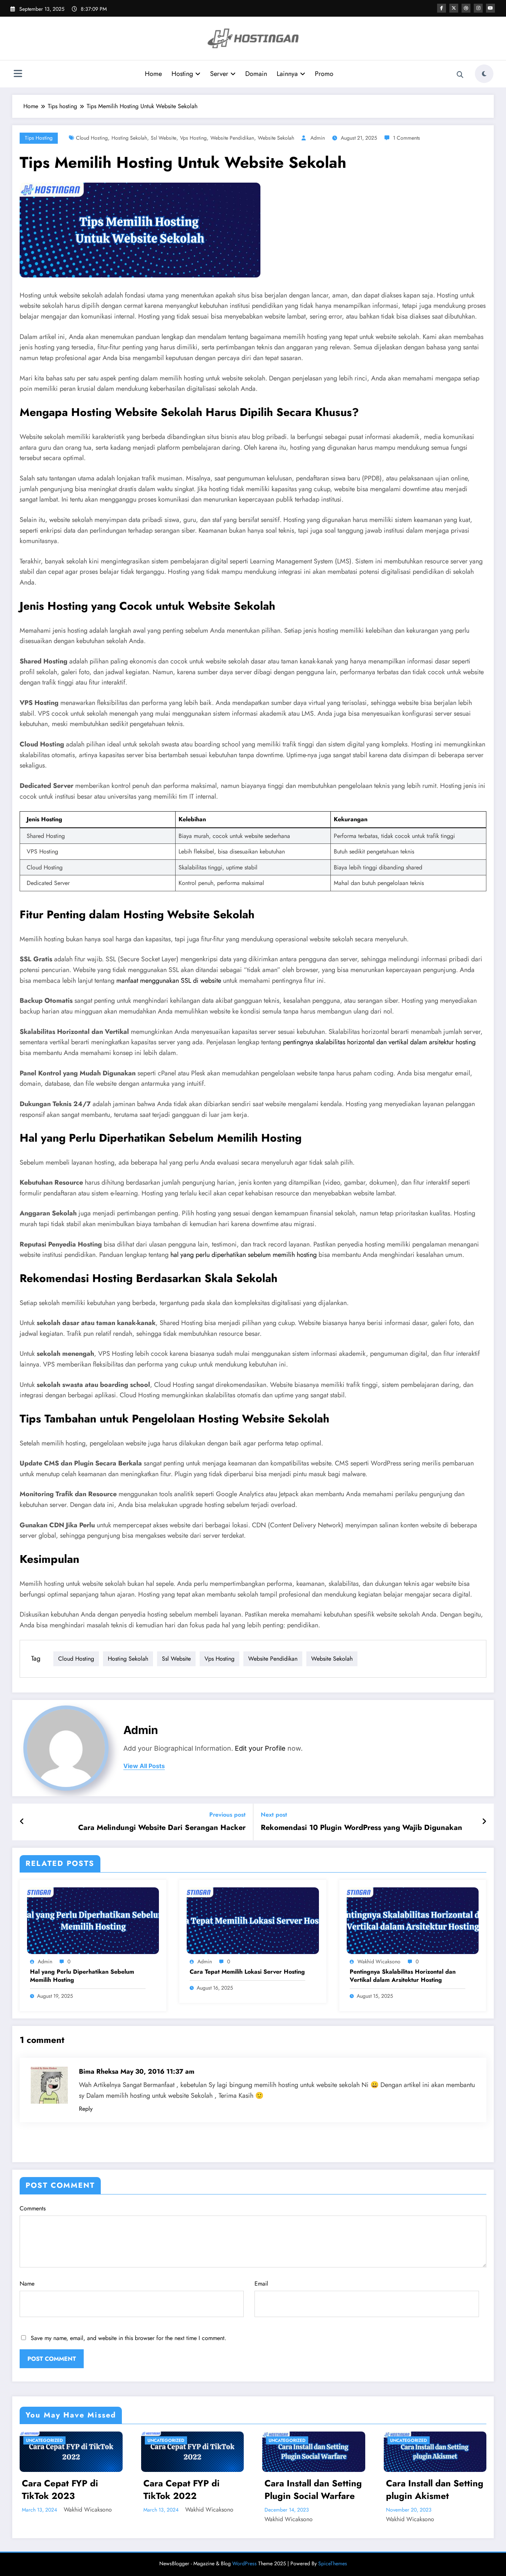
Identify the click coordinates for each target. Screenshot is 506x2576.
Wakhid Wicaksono (379, 1961)
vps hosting (193, 138)
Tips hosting (39, 138)
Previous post (227, 1815)
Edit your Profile (260, 1748)
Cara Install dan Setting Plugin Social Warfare (192, 2490)
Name (27, 2284)
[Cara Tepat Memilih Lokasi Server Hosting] (253, 1920)
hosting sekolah (129, 138)
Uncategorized (45, 2440)
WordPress (244, 2563)
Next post (274, 1815)
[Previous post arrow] (22, 1822)
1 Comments (407, 138)
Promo (324, 74)
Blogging (402, 2440)
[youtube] (490, 8)
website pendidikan (232, 138)
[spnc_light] (484, 74)
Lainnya (287, 74)
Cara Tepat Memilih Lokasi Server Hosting (247, 1972)
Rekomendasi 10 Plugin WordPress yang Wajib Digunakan (362, 1828)
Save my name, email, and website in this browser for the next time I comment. (129, 2338)
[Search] (460, 75)
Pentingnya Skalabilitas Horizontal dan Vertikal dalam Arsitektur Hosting (403, 1976)
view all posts (144, 1766)
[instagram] (478, 8)
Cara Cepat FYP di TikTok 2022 (60, 2490)
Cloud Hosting (92, 138)
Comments (33, 2208)
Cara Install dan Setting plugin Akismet (314, 2490)
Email (261, 2284)
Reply (86, 2109)
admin (318, 138)
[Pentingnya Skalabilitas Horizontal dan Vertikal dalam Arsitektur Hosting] (413, 1920)
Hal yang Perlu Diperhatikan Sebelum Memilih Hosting (82, 1976)
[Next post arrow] (484, 1822)
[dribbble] (466, 8)
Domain (256, 74)
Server (219, 74)
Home (153, 74)
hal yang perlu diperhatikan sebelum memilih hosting (244, 1255)
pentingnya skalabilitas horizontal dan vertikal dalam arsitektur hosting (379, 1042)
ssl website (164, 138)
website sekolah (276, 138)
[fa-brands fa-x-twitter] (454, 8)
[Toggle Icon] (18, 74)
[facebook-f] (442, 8)
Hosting (182, 74)
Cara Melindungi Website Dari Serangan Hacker (162, 1828)
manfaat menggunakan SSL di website (169, 981)
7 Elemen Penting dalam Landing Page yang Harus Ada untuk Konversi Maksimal (433, 2490)
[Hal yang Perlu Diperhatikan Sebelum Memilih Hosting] (93, 1920)
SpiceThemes (333, 2563)
